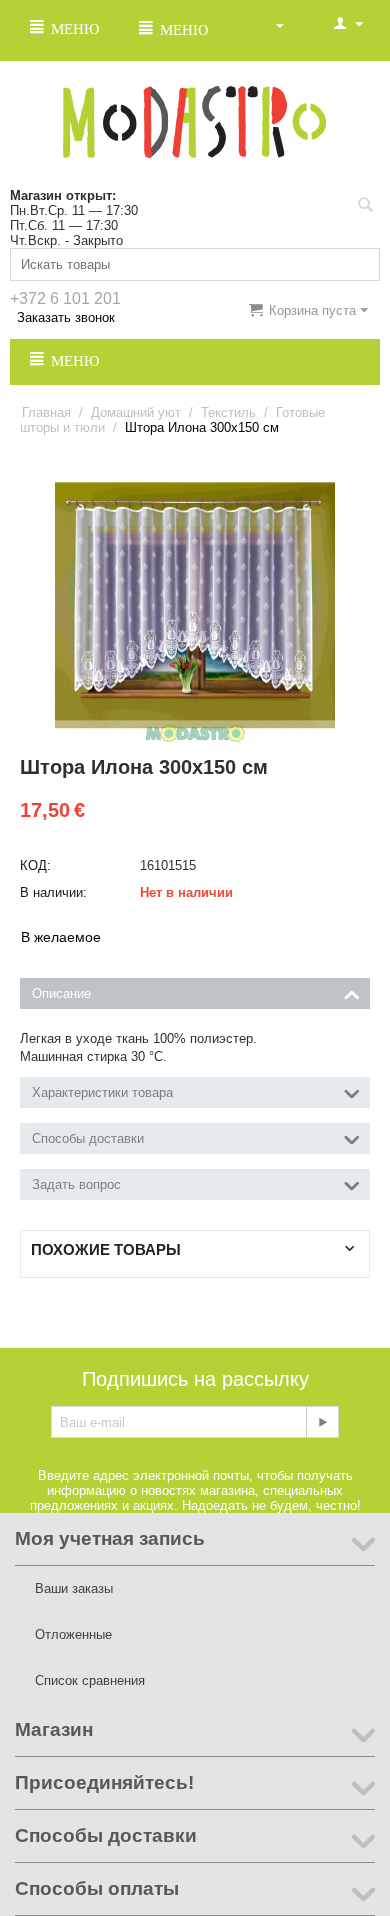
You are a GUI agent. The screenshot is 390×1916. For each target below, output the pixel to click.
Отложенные (73, 1634)
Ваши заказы (74, 1588)
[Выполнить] (322, 1422)
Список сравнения (90, 1680)
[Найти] (365, 207)
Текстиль (228, 412)
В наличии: (53, 892)
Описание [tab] (61, 993)
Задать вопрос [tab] (76, 1184)
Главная (46, 412)
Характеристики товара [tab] (102, 1092)
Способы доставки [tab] (88, 1138)
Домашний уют (136, 412)
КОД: (35, 865)
